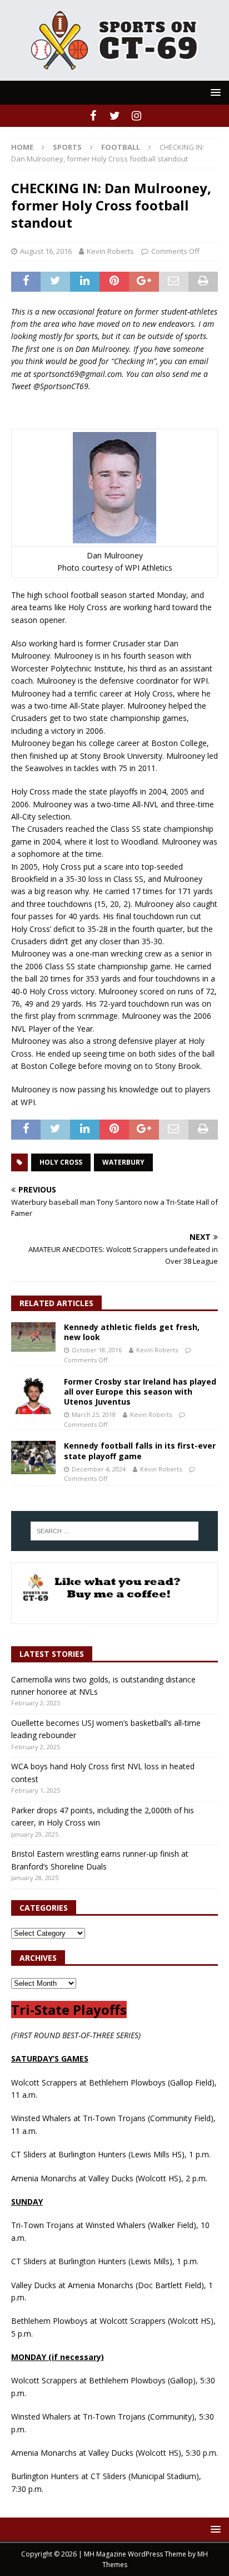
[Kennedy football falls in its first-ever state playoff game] (33, 1458)
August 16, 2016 (46, 251)
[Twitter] (115, 116)
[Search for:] (115, 1531)
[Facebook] (93, 116)
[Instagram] (136, 116)
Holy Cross (61, 1162)
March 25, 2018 (94, 1414)
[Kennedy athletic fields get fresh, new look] (33, 1337)
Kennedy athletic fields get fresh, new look (132, 1332)
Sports (67, 147)
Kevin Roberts (110, 251)
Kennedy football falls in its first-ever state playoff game (140, 1451)
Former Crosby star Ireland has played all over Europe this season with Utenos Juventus (140, 1392)
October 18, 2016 (97, 1350)
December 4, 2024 (99, 1469)
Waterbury (123, 1162)
